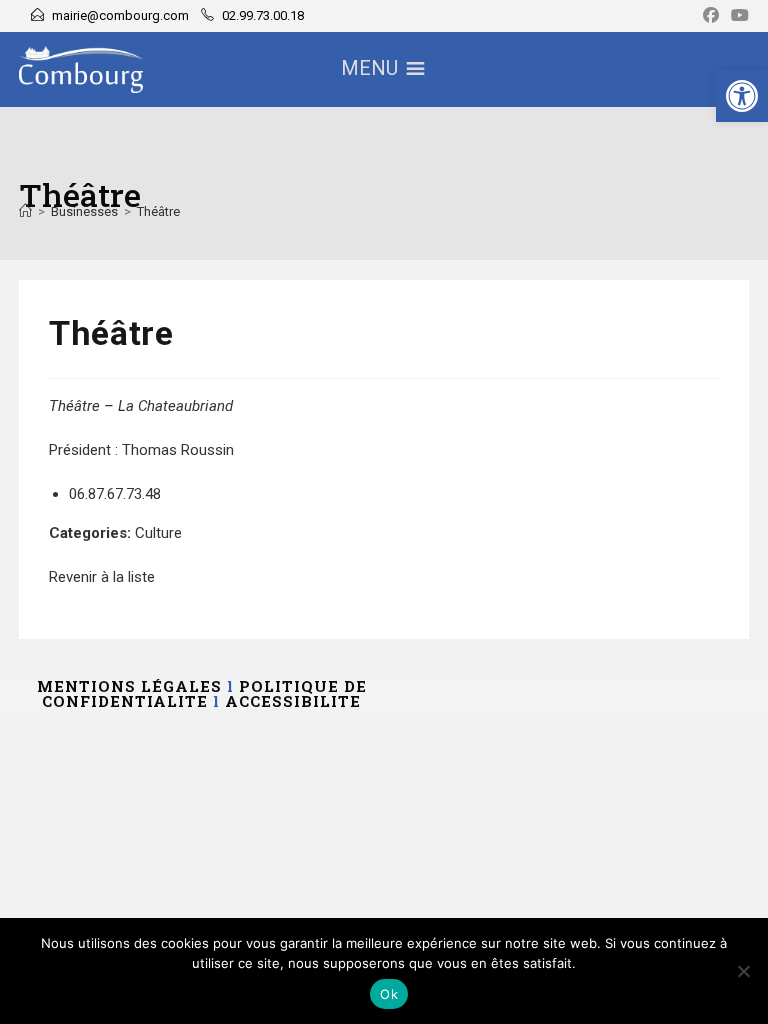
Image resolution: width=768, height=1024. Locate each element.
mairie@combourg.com (120, 15)
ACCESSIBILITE (293, 701)
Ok (389, 994)
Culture (158, 533)
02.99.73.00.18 (263, 15)
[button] (742, 96)
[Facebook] (711, 16)
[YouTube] (737, 16)
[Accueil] (25, 211)
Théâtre (158, 211)
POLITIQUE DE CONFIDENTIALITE (204, 693)
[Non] (743, 971)
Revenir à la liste (102, 577)
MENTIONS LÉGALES (129, 686)
